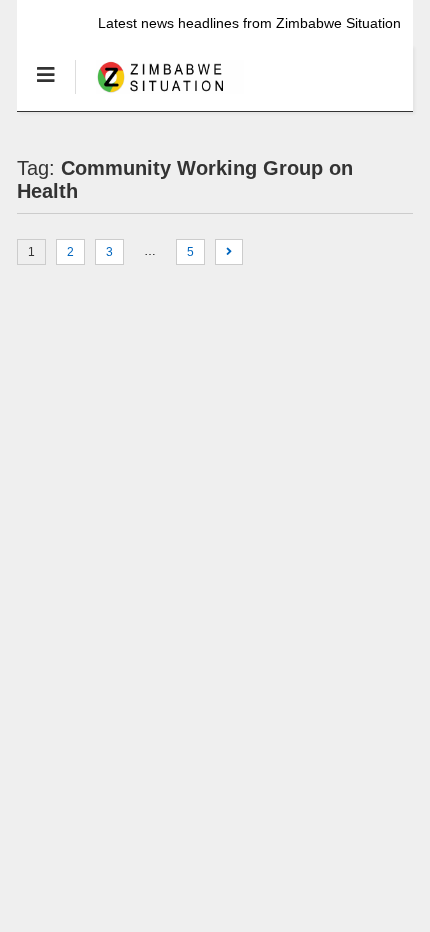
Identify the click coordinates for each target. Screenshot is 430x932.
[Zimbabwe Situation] (159, 95)
